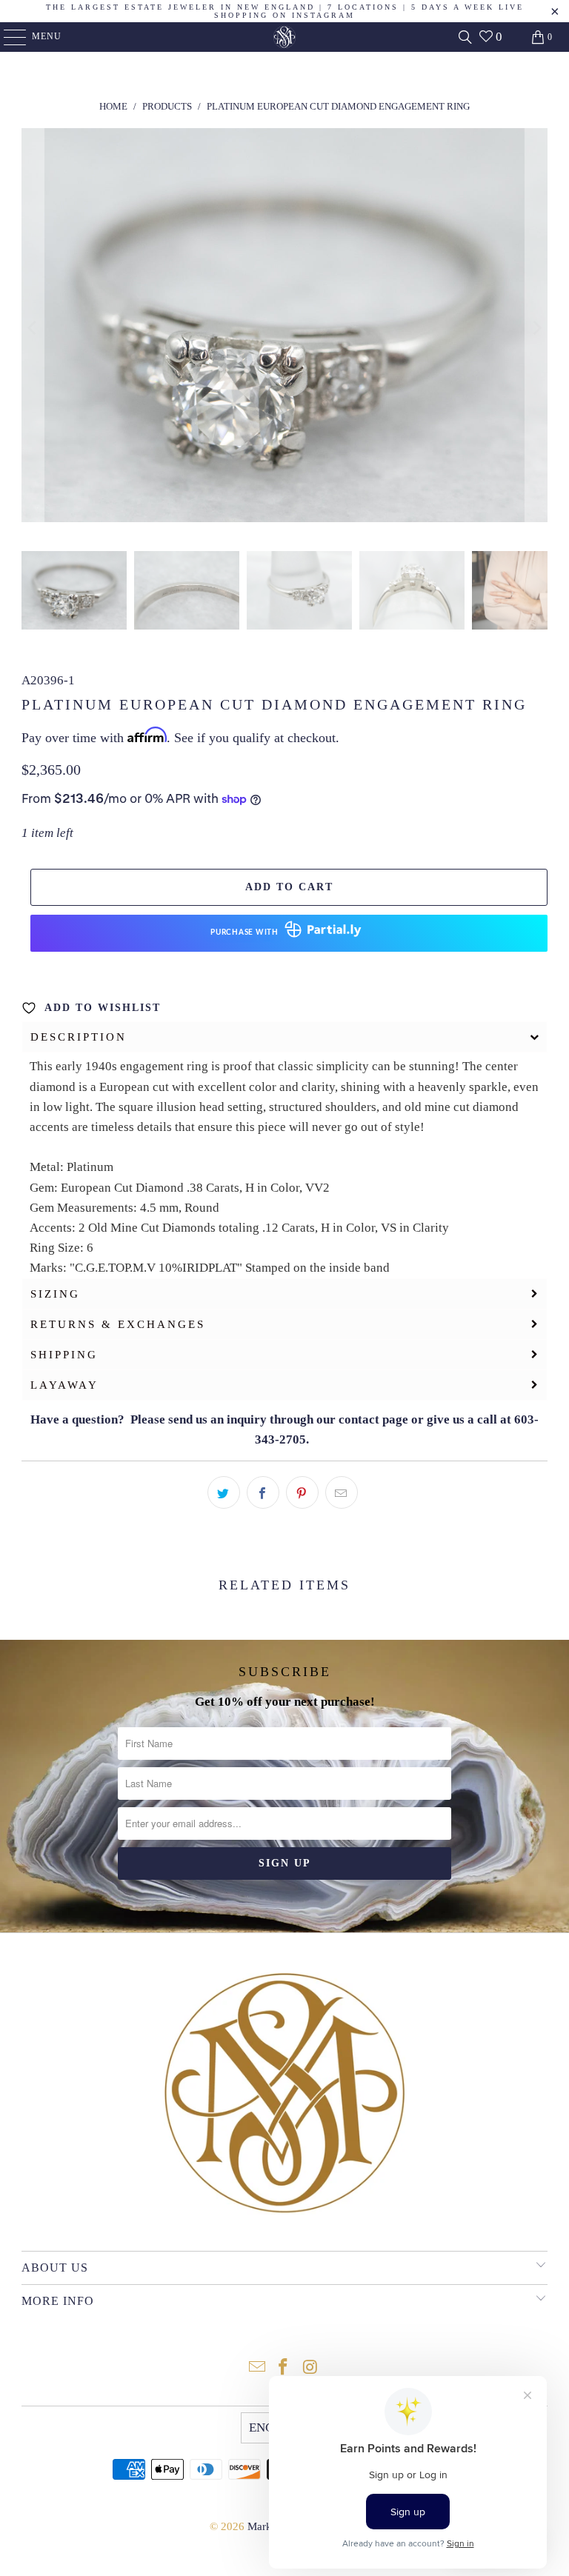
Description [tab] (79, 1037)
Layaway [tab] (64, 1385)
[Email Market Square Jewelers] (257, 2368)
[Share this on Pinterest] (302, 1492)
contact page (373, 1419)
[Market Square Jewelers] (284, 37)
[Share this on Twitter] (224, 1492)
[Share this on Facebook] (263, 1492)
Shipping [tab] (64, 1355)
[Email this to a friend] (342, 1492)
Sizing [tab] (55, 1294)
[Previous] (33, 328)
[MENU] (8, 37)
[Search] (465, 37)
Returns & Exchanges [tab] (118, 1324)
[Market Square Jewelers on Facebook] (284, 2368)
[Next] (536, 328)
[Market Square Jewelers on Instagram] (310, 2368)
